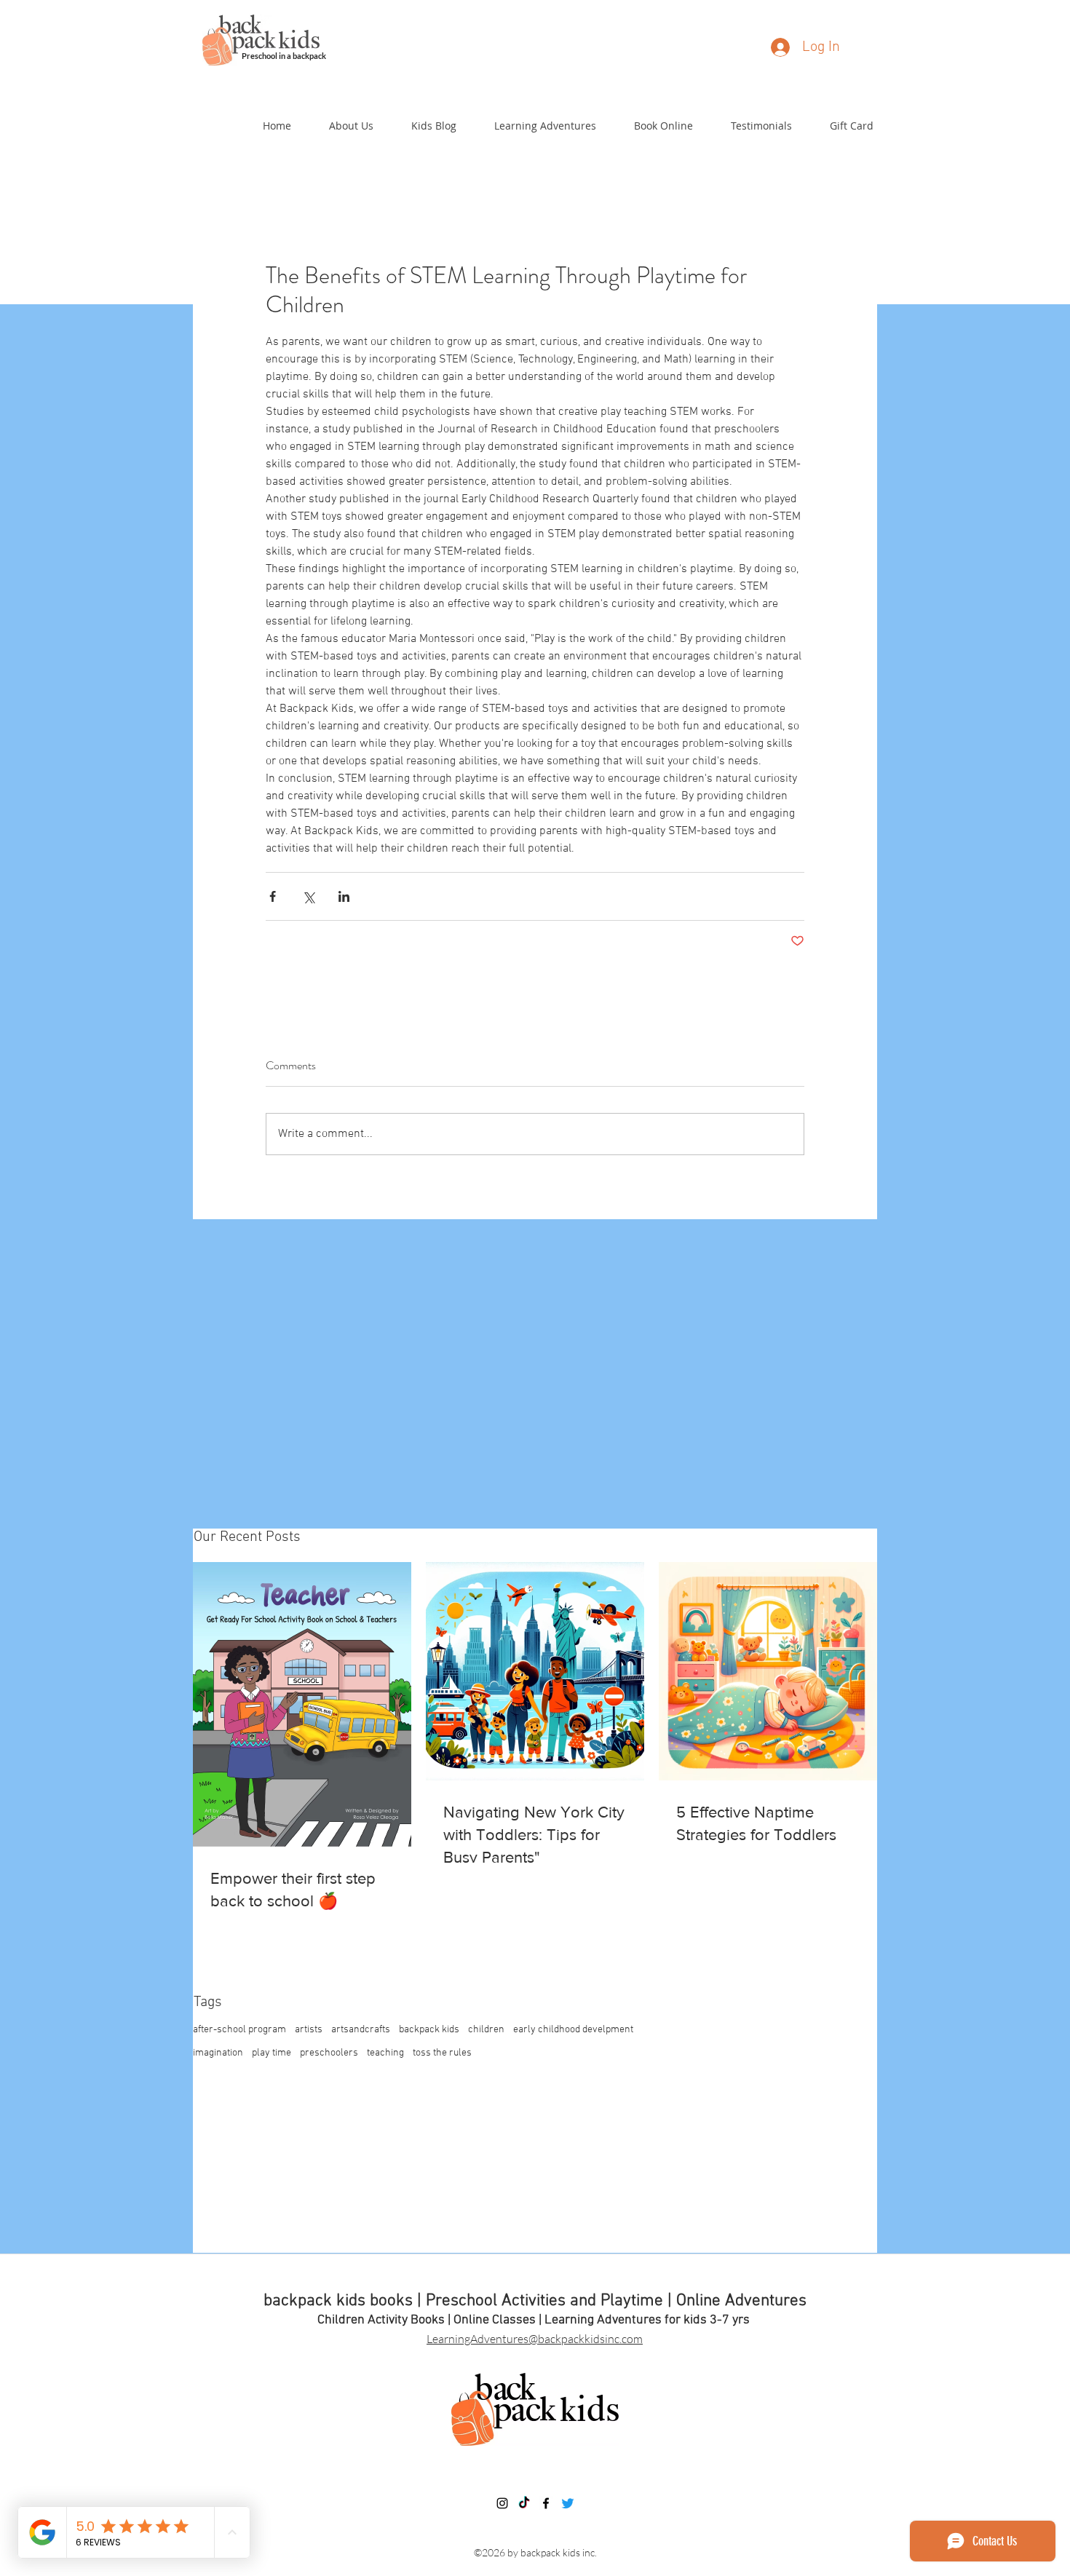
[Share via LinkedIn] (344, 896)
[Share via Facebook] (273, 896)
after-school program (239, 2030)
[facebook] (546, 2503)
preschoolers (329, 2053)
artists (309, 2030)
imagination (218, 2053)
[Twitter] (568, 2503)
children (486, 2030)
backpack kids (429, 2030)
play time (272, 2053)
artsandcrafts (361, 2030)
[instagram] (502, 2503)
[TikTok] (524, 2503)
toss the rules (442, 2053)
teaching (385, 2053)
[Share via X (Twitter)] (308, 896)
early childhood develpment (573, 2030)
